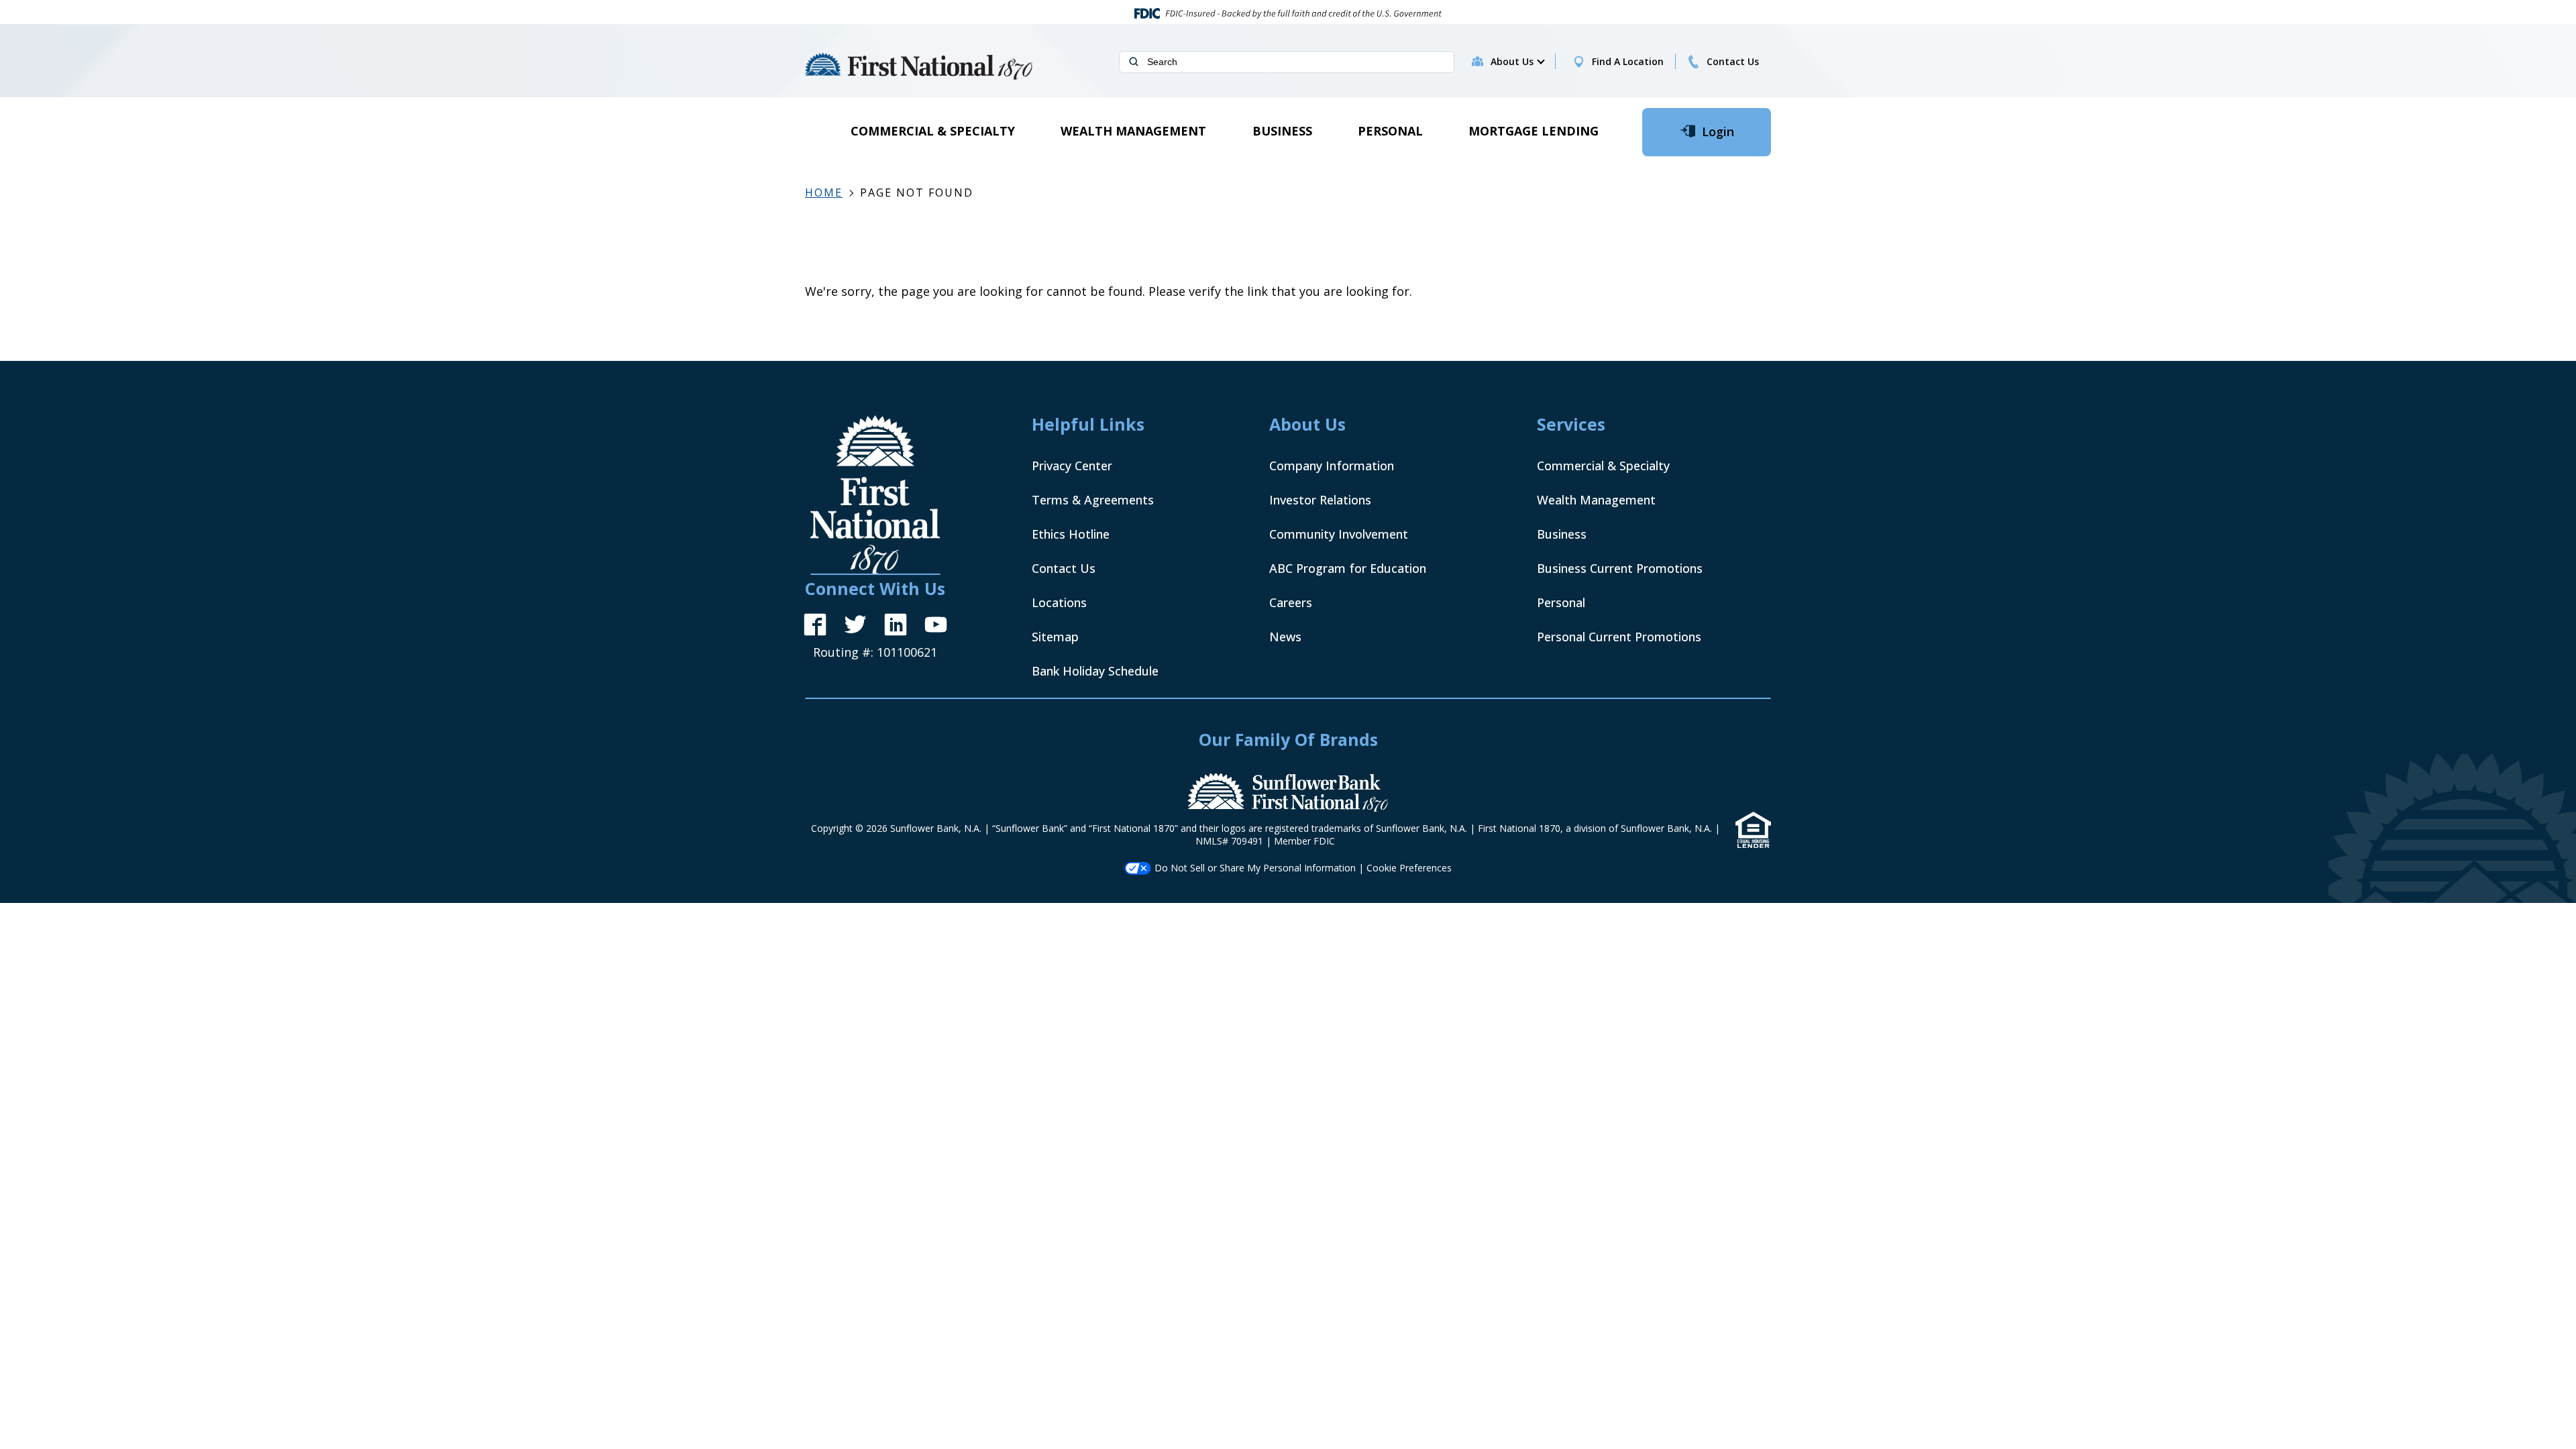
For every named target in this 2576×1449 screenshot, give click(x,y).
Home (824, 193)
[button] (1517, 62)
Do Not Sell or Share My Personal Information (1255, 868)
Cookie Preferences (1409, 868)
